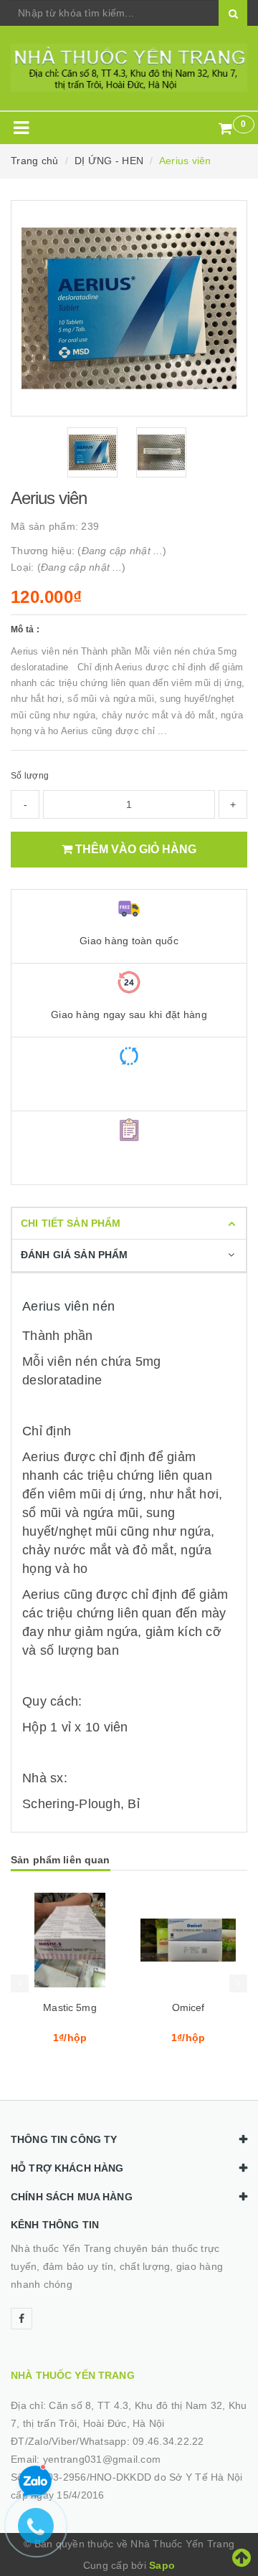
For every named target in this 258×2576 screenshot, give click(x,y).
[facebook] (21, 2319)
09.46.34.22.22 (168, 2441)
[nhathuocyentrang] (129, 68)
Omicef (188, 2007)
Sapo (162, 2565)
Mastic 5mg (70, 2007)
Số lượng (30, 776)
